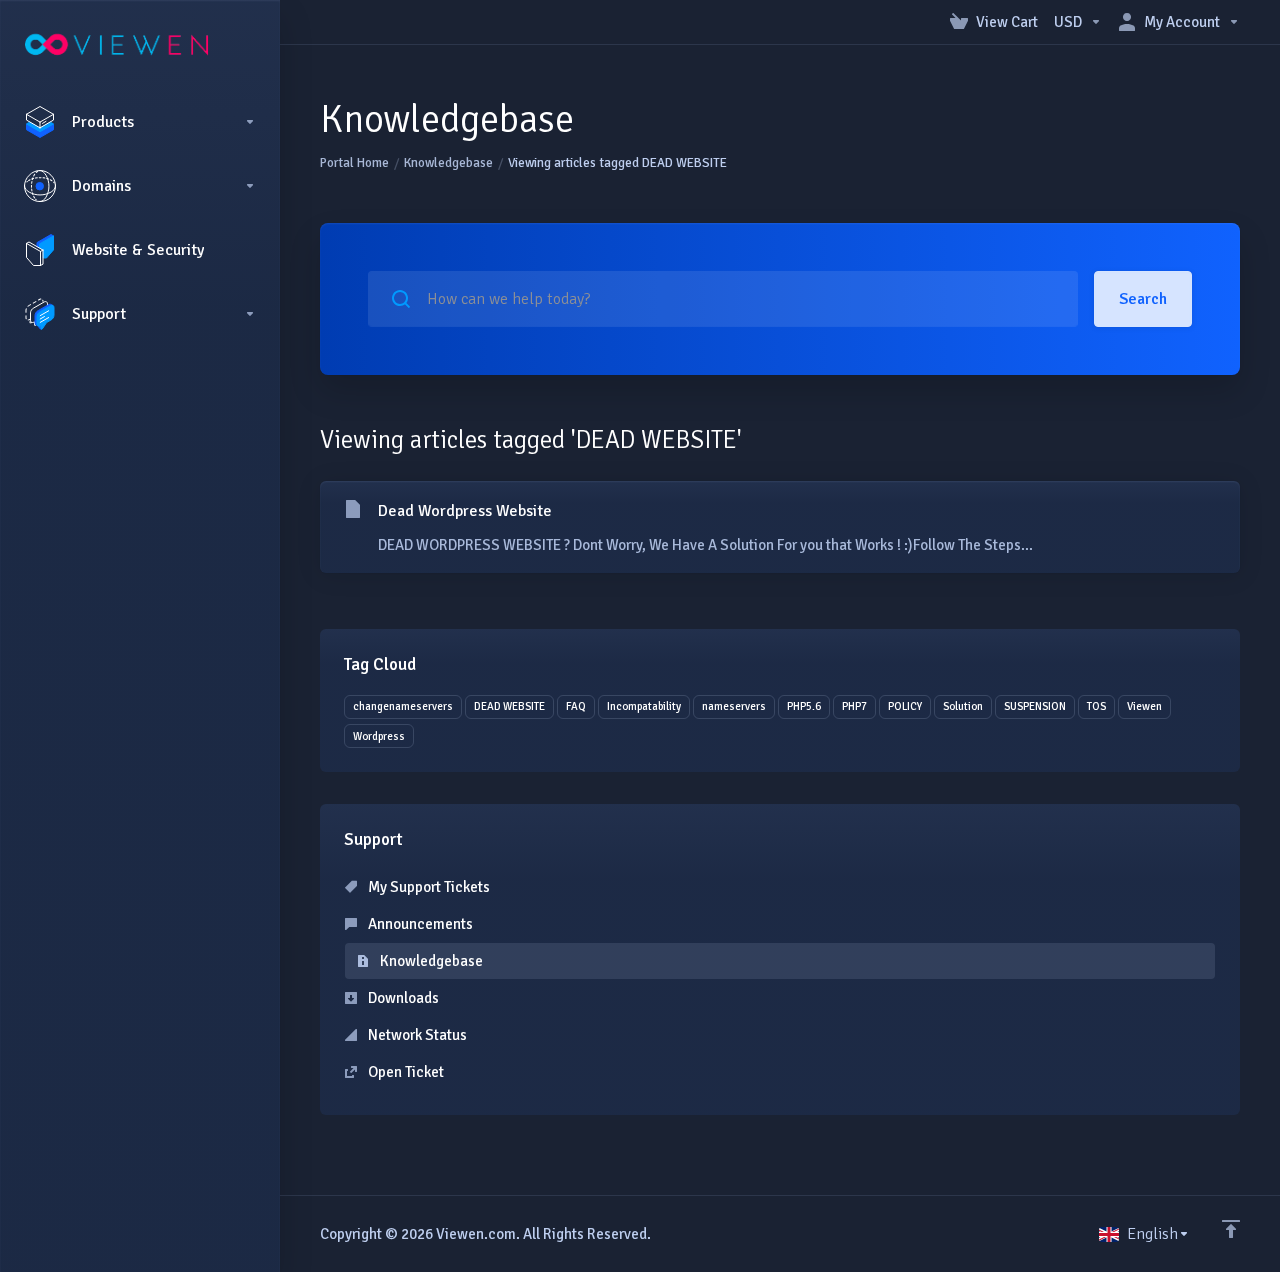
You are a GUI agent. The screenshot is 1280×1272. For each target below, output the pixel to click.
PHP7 (854, 706)
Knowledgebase (448, 163)
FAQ (576, 706)
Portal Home (354, 163)
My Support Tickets (427, 887)
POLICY (905, 706)
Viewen (1144, 706)
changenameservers (403, 706)
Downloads (402, 998)
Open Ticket (404, 1072)
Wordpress (379, 736)
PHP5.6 (804, 706)
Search (1143, 299)
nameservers (734, 706)
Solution (963, 706)
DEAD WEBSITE (509, 706)
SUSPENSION (1035, 706)
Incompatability (644, 706)
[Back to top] (1231, 1229)
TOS (1096, 706)
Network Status (416, 1035)
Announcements (419, 924)
